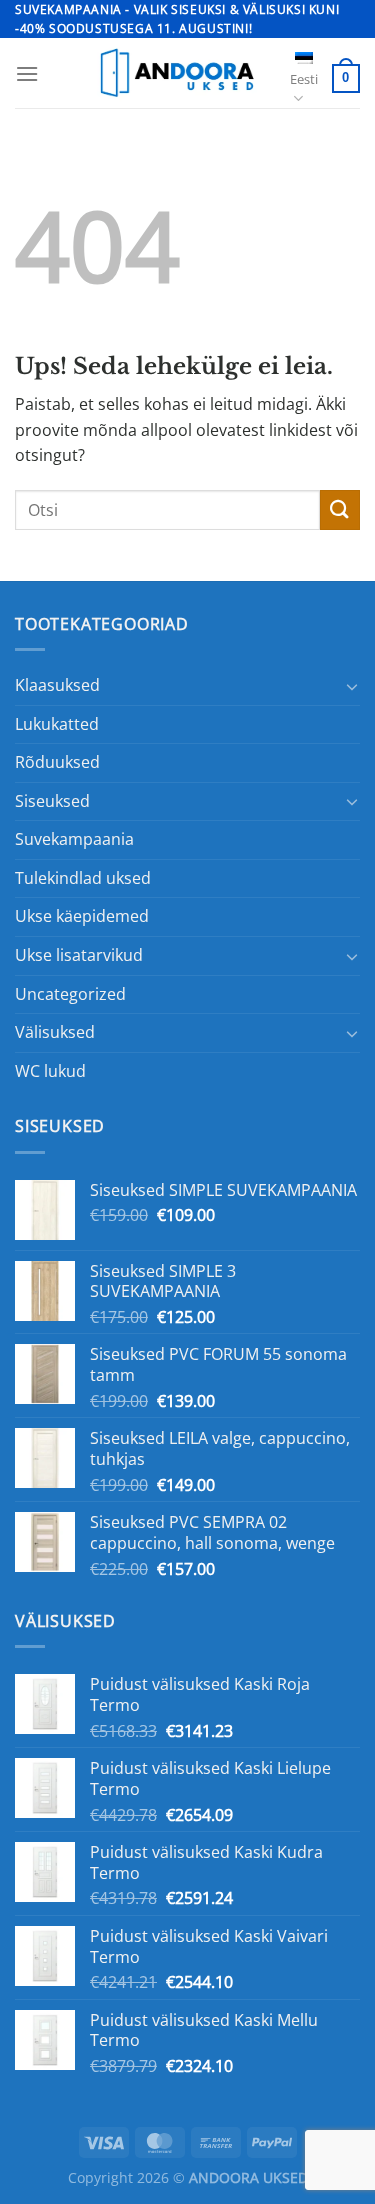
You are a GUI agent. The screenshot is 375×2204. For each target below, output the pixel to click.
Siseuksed (52, 801)
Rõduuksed (57, 762)
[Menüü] (27, 73)
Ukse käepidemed (82, 916)
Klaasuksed (57, 685)
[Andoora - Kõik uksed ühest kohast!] (175, 73)
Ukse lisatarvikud (79, 955)
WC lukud (50, 1071)
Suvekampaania (74, 839)
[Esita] (340, 509)
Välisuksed (55, 1032)
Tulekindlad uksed (83, 878)
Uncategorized (70, 994)
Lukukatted (57, 724)
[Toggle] (352, 686)
